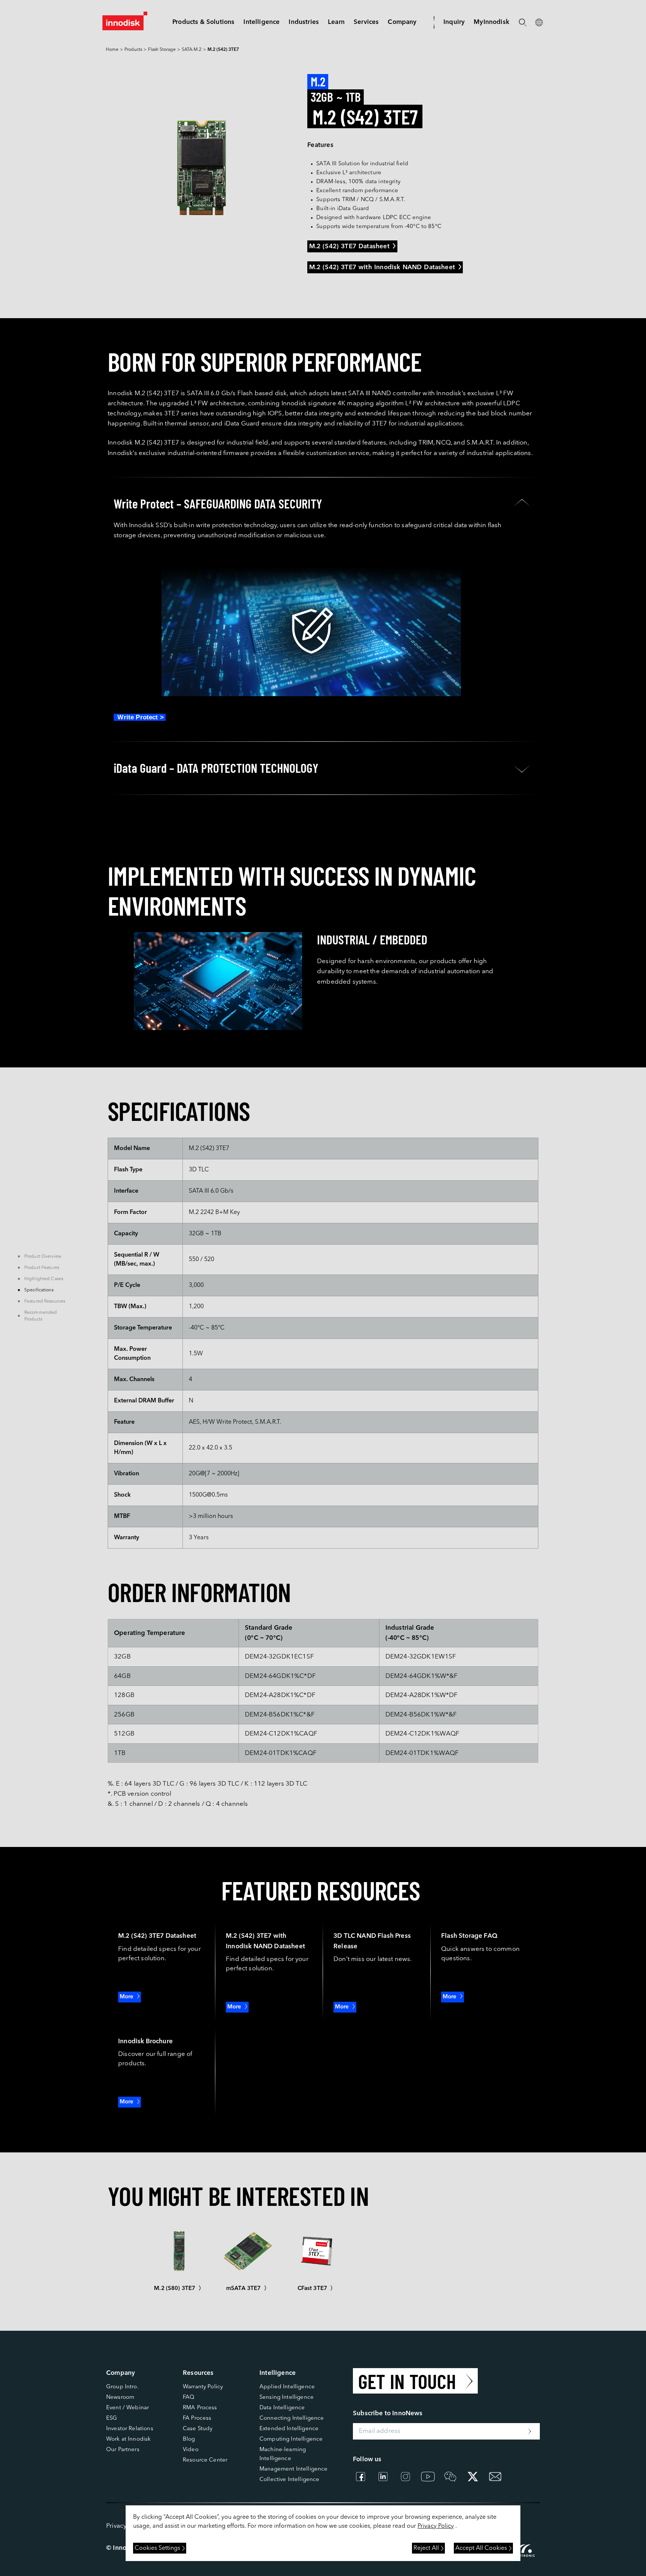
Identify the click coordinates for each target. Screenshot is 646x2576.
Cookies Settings (157, 2548)
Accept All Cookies (481, 2548)
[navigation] (262, 22)
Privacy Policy (436, 2526)
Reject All (426, 2548)
